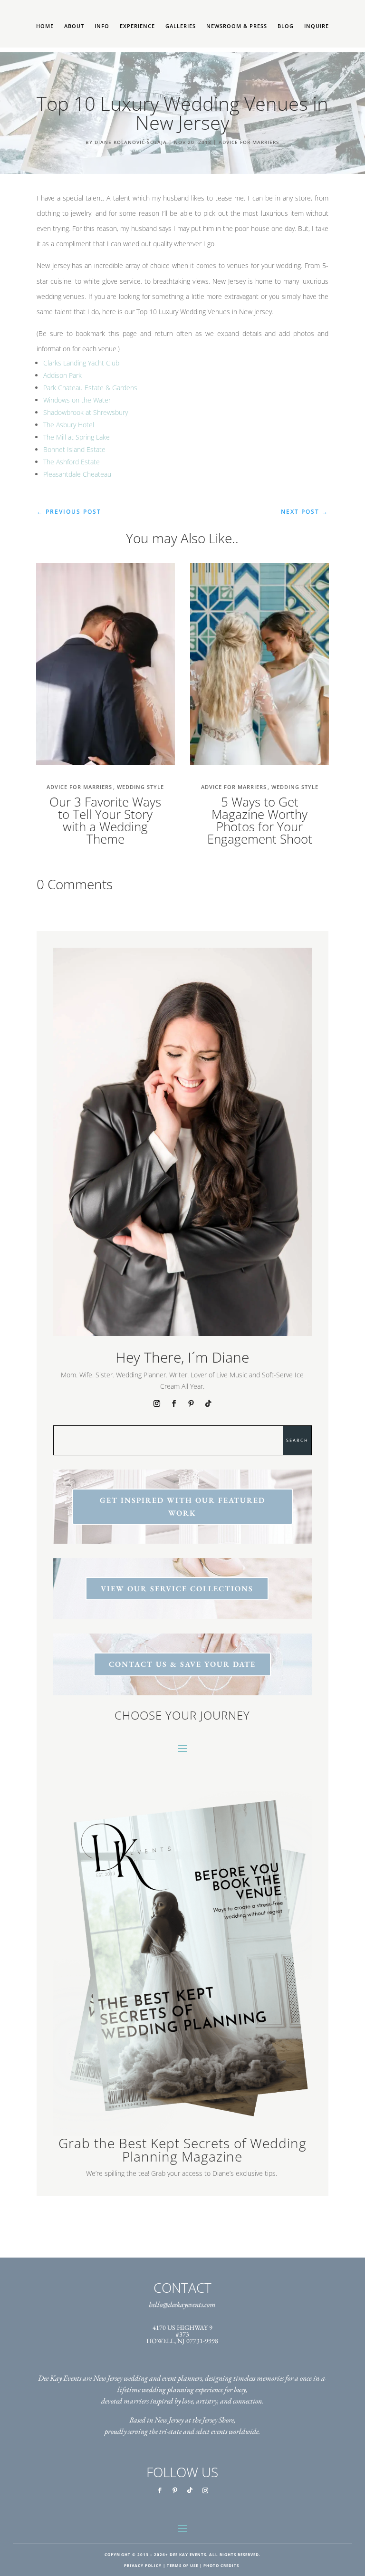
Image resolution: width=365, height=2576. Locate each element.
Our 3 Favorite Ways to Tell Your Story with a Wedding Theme (105, 820)
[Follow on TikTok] (208, 1403)
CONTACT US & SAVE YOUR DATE (182, 1664)
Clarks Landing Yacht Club (81, 363)
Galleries (181, 26)
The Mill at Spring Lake (77, 437)
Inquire (317, 26)
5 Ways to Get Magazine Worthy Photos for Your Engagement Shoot (260, 820)
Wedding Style (140, 787)
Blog (286, 26)
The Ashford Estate (72, 462)
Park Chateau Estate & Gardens (90, 388)
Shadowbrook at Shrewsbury (86, 412)
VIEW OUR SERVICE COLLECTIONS (177, 1589)
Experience (137, 26)
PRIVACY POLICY (143, 2565)
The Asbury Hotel (69, 425)
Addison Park (62, 375)
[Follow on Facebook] (174, 1403)
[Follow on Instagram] (157, 1403)
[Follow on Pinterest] (191, 1403)
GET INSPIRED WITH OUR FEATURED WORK (182, 1507)
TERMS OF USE (182, 2565)
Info (102, 26)
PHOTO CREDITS (221, 2565)
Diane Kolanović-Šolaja (131, 142)
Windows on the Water (77, 400)
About (74, 26)
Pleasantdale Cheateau (77, 474)
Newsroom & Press (237, 26)
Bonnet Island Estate (74, 449)
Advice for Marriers (249, 142)
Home (45, 26)
